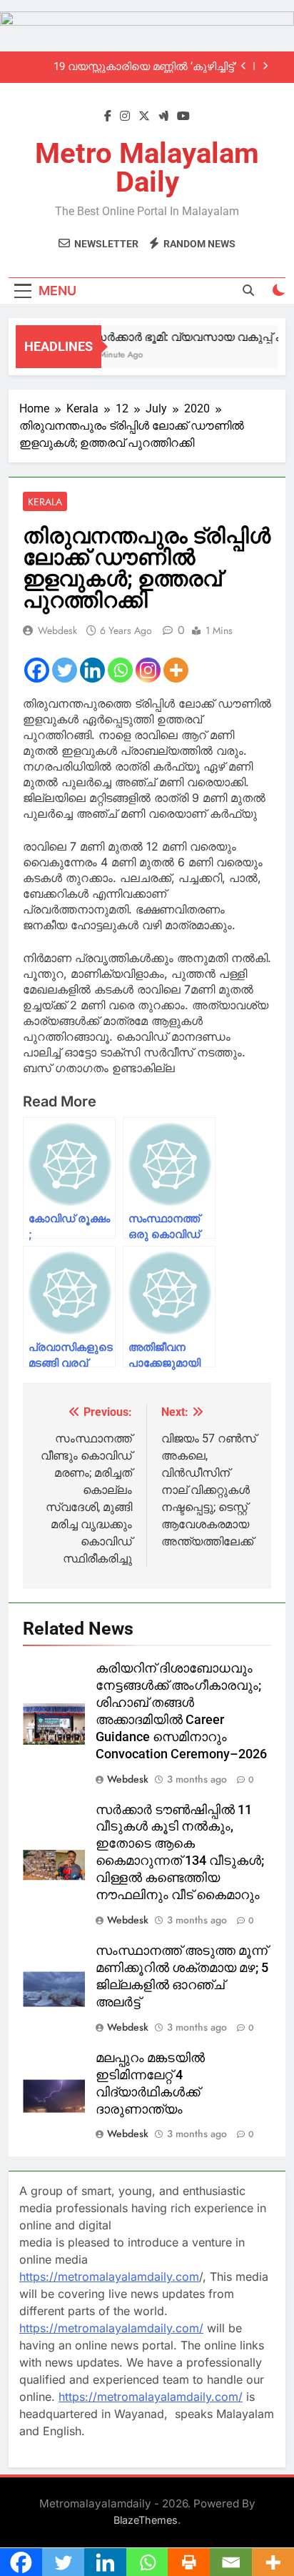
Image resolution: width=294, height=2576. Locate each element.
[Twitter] (65, 670)
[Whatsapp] (120, 670)
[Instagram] (148, 670)
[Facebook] (37, 670)
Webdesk (57, 630)
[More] (176, 670)
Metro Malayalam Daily (147, 168)
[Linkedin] (92, 670)
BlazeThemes (146, 2520)
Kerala (45, 502)
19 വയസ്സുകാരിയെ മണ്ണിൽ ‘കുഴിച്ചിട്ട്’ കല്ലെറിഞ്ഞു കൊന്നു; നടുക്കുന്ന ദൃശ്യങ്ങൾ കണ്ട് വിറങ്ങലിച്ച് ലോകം (145, 67)
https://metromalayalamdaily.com (109, 2277)
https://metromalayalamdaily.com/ (111, 2328)
